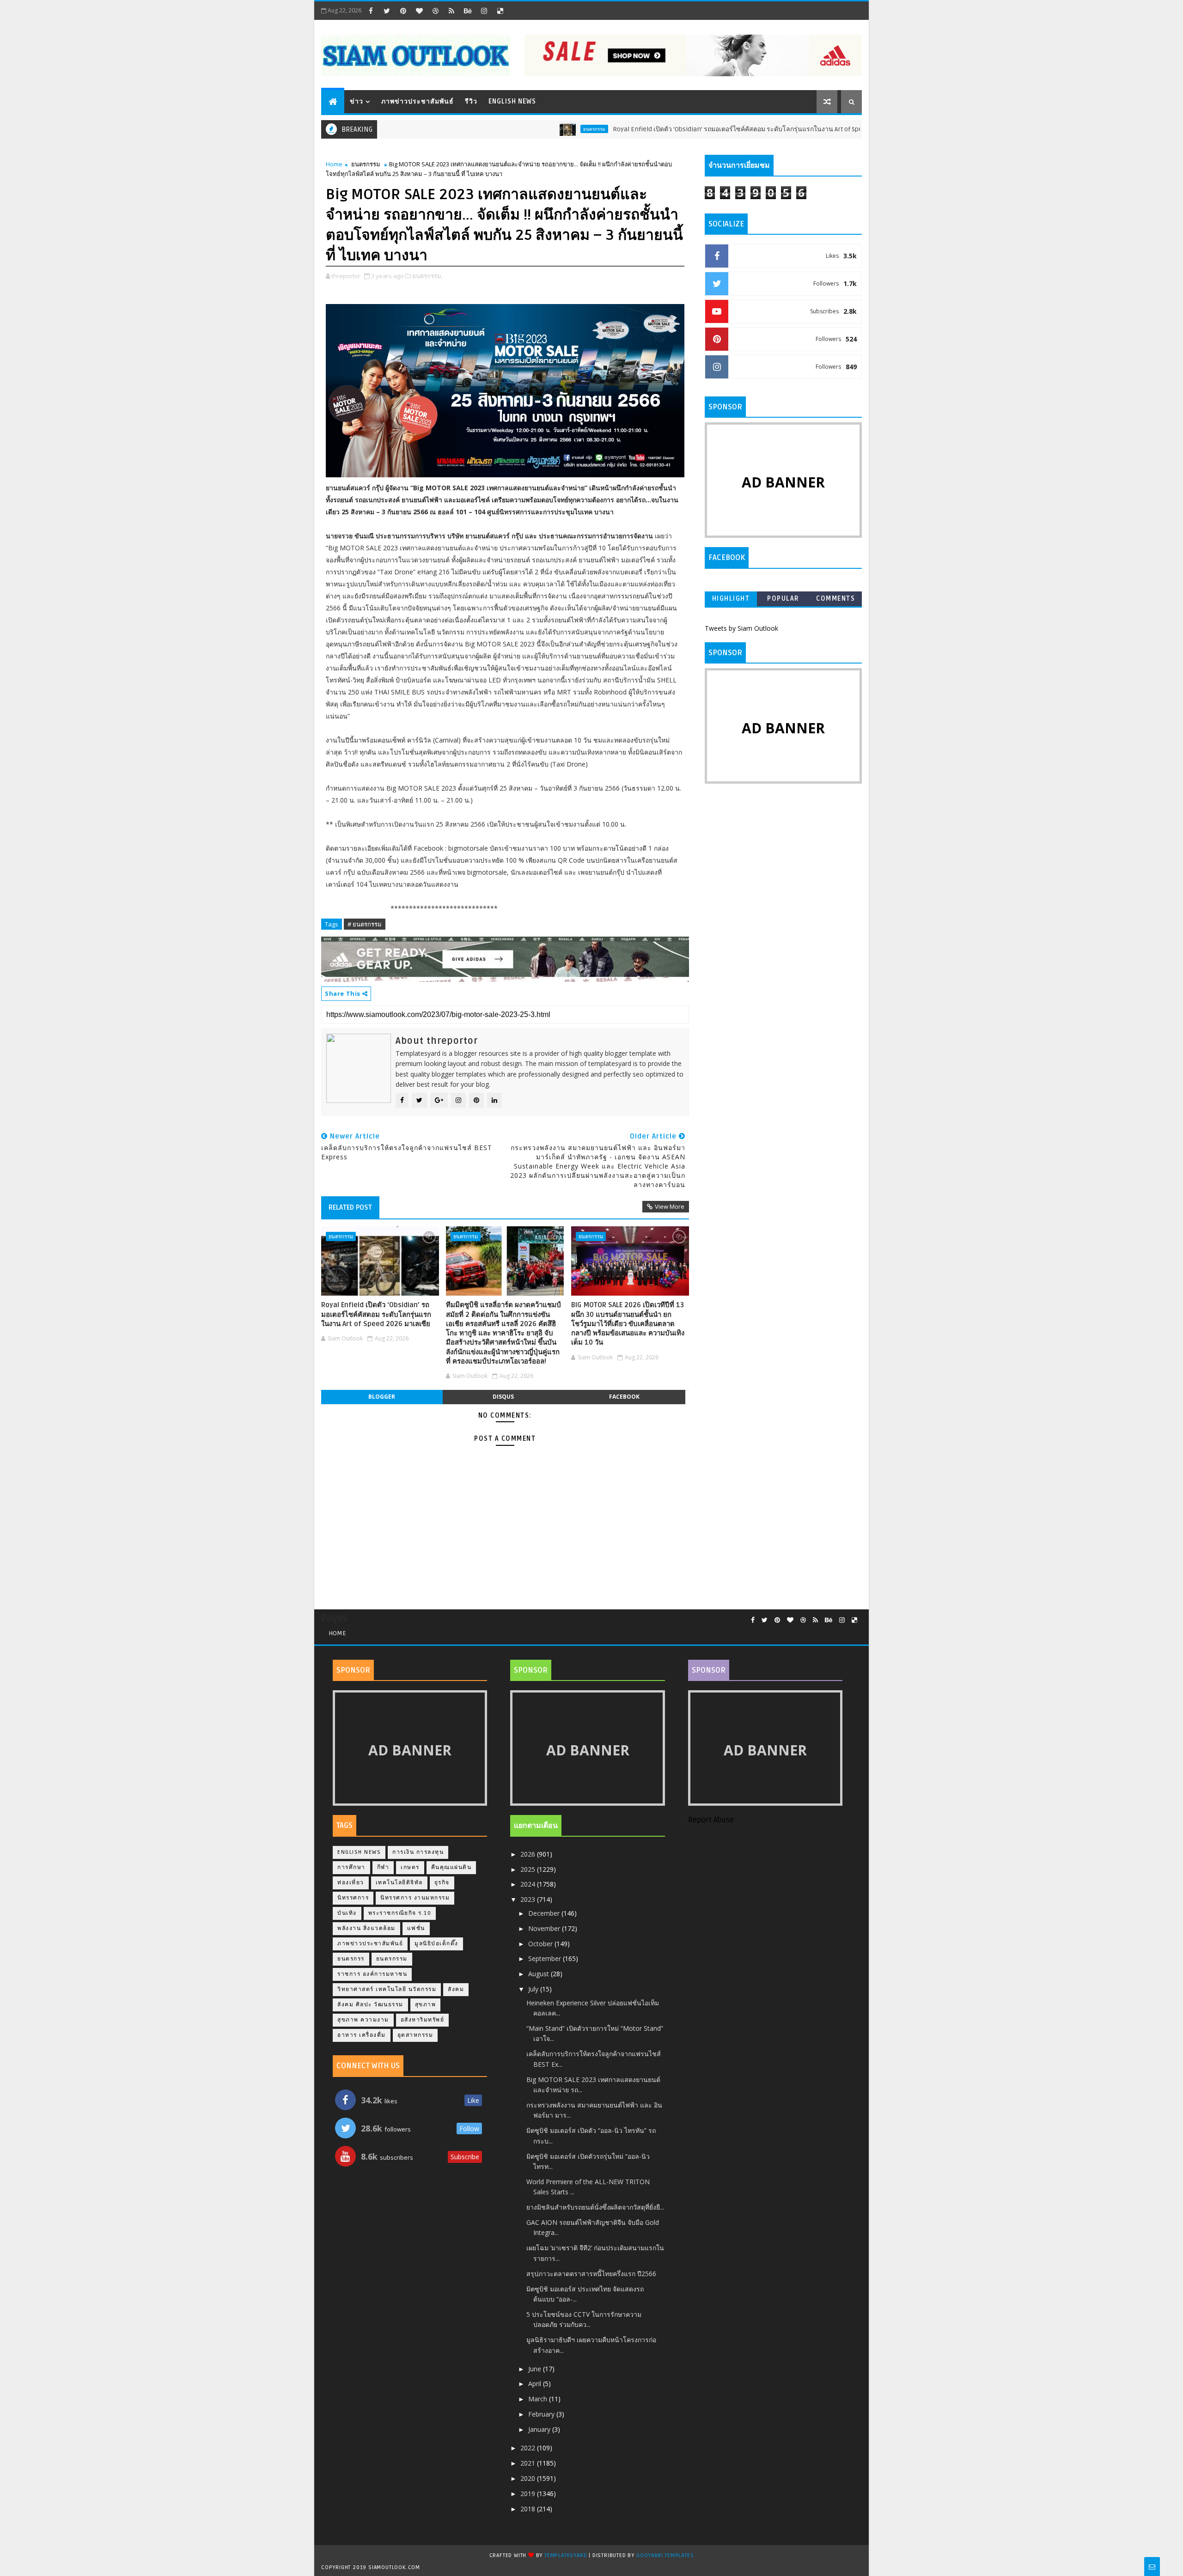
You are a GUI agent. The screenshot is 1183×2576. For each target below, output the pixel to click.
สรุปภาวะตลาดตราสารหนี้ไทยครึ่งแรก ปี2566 (591, 2274)
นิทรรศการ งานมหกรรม (415, 1898)
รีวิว (471, 101)
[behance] (468, 11)
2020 (529, 2478)
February (542, 2414)
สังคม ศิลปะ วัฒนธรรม (370, 2005)
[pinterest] (403, 11)
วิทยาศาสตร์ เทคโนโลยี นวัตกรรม (387, 1989)
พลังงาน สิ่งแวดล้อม (366, 1928)
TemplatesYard (566, 2555)
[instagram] (484, 11)
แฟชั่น (416, 1928)
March (539, 2399)
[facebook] (371, 11)
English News (512, 101)
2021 (529, 2463)
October (541, 1944)
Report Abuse (711, 1820)
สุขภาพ (426, 2005)
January (540, 2429)
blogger (382, 1397)
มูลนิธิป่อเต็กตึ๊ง (436, 1944)
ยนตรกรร (351, 1959)
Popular (783, 599)
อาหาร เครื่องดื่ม (362, 2035)
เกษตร (410, 1867)
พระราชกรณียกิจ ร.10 (400, 1913)
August (540, 1974)
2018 (529, 2509)
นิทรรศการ (353, 1898)
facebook (624, 1397)
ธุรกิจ (442, 1883)
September (546, 1958)
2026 (529, 1854)
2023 (529, 1899)
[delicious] (500, 11)
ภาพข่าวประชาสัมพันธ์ (418, 101)
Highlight (731, 599)
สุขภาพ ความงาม (363, 2020)
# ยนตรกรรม (365, 924)
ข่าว (357, 101)
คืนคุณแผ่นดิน (451, 1867)
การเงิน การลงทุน (418, 1852)
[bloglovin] (419, 11)
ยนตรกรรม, (427, 276)
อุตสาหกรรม (415, 2035)
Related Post (350, 1207)
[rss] (451, 11)
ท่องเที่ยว (351, 1883)
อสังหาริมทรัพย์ (423, 2020)
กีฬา (383, 1867)
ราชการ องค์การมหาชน (372, 1974)
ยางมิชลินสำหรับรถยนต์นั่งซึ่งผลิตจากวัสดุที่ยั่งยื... (595, 2207)
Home (334, 164)
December (545, 1913)
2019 (529, 2494)
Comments (835, 599)
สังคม (456, 1989)
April (536, 2384)
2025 (529, 1869)
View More (670, 1206)
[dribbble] (435, 11)
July (534, 1989)
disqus (503, 1397)
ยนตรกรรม (526, 129)
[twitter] (387, 11)
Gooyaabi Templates (665, 2555)
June (536, 2369)
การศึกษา (351, 1867)
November (545, 1928)
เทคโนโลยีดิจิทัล (399, 1883)
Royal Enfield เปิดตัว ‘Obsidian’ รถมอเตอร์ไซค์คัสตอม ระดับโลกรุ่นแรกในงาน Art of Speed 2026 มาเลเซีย (694, 129)
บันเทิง (347, 1913)
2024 (529, 1884)
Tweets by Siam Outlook (741, 628)
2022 (529, 2448)
